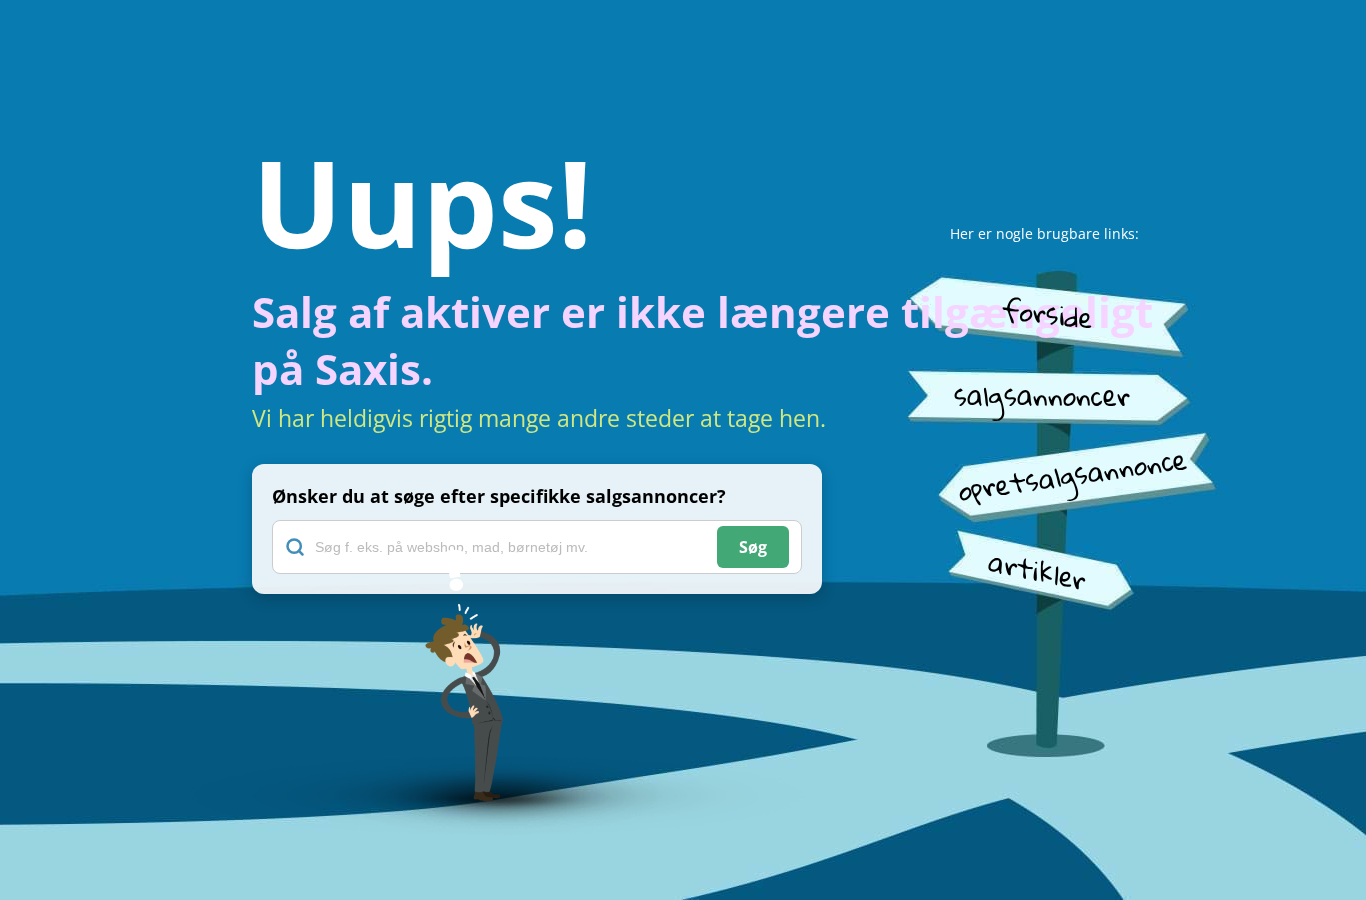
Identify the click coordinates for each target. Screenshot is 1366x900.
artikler (1037, 570)
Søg (753, 547)
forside (1047, 313)
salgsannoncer (1042, 395)
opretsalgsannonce (1072, 474)
